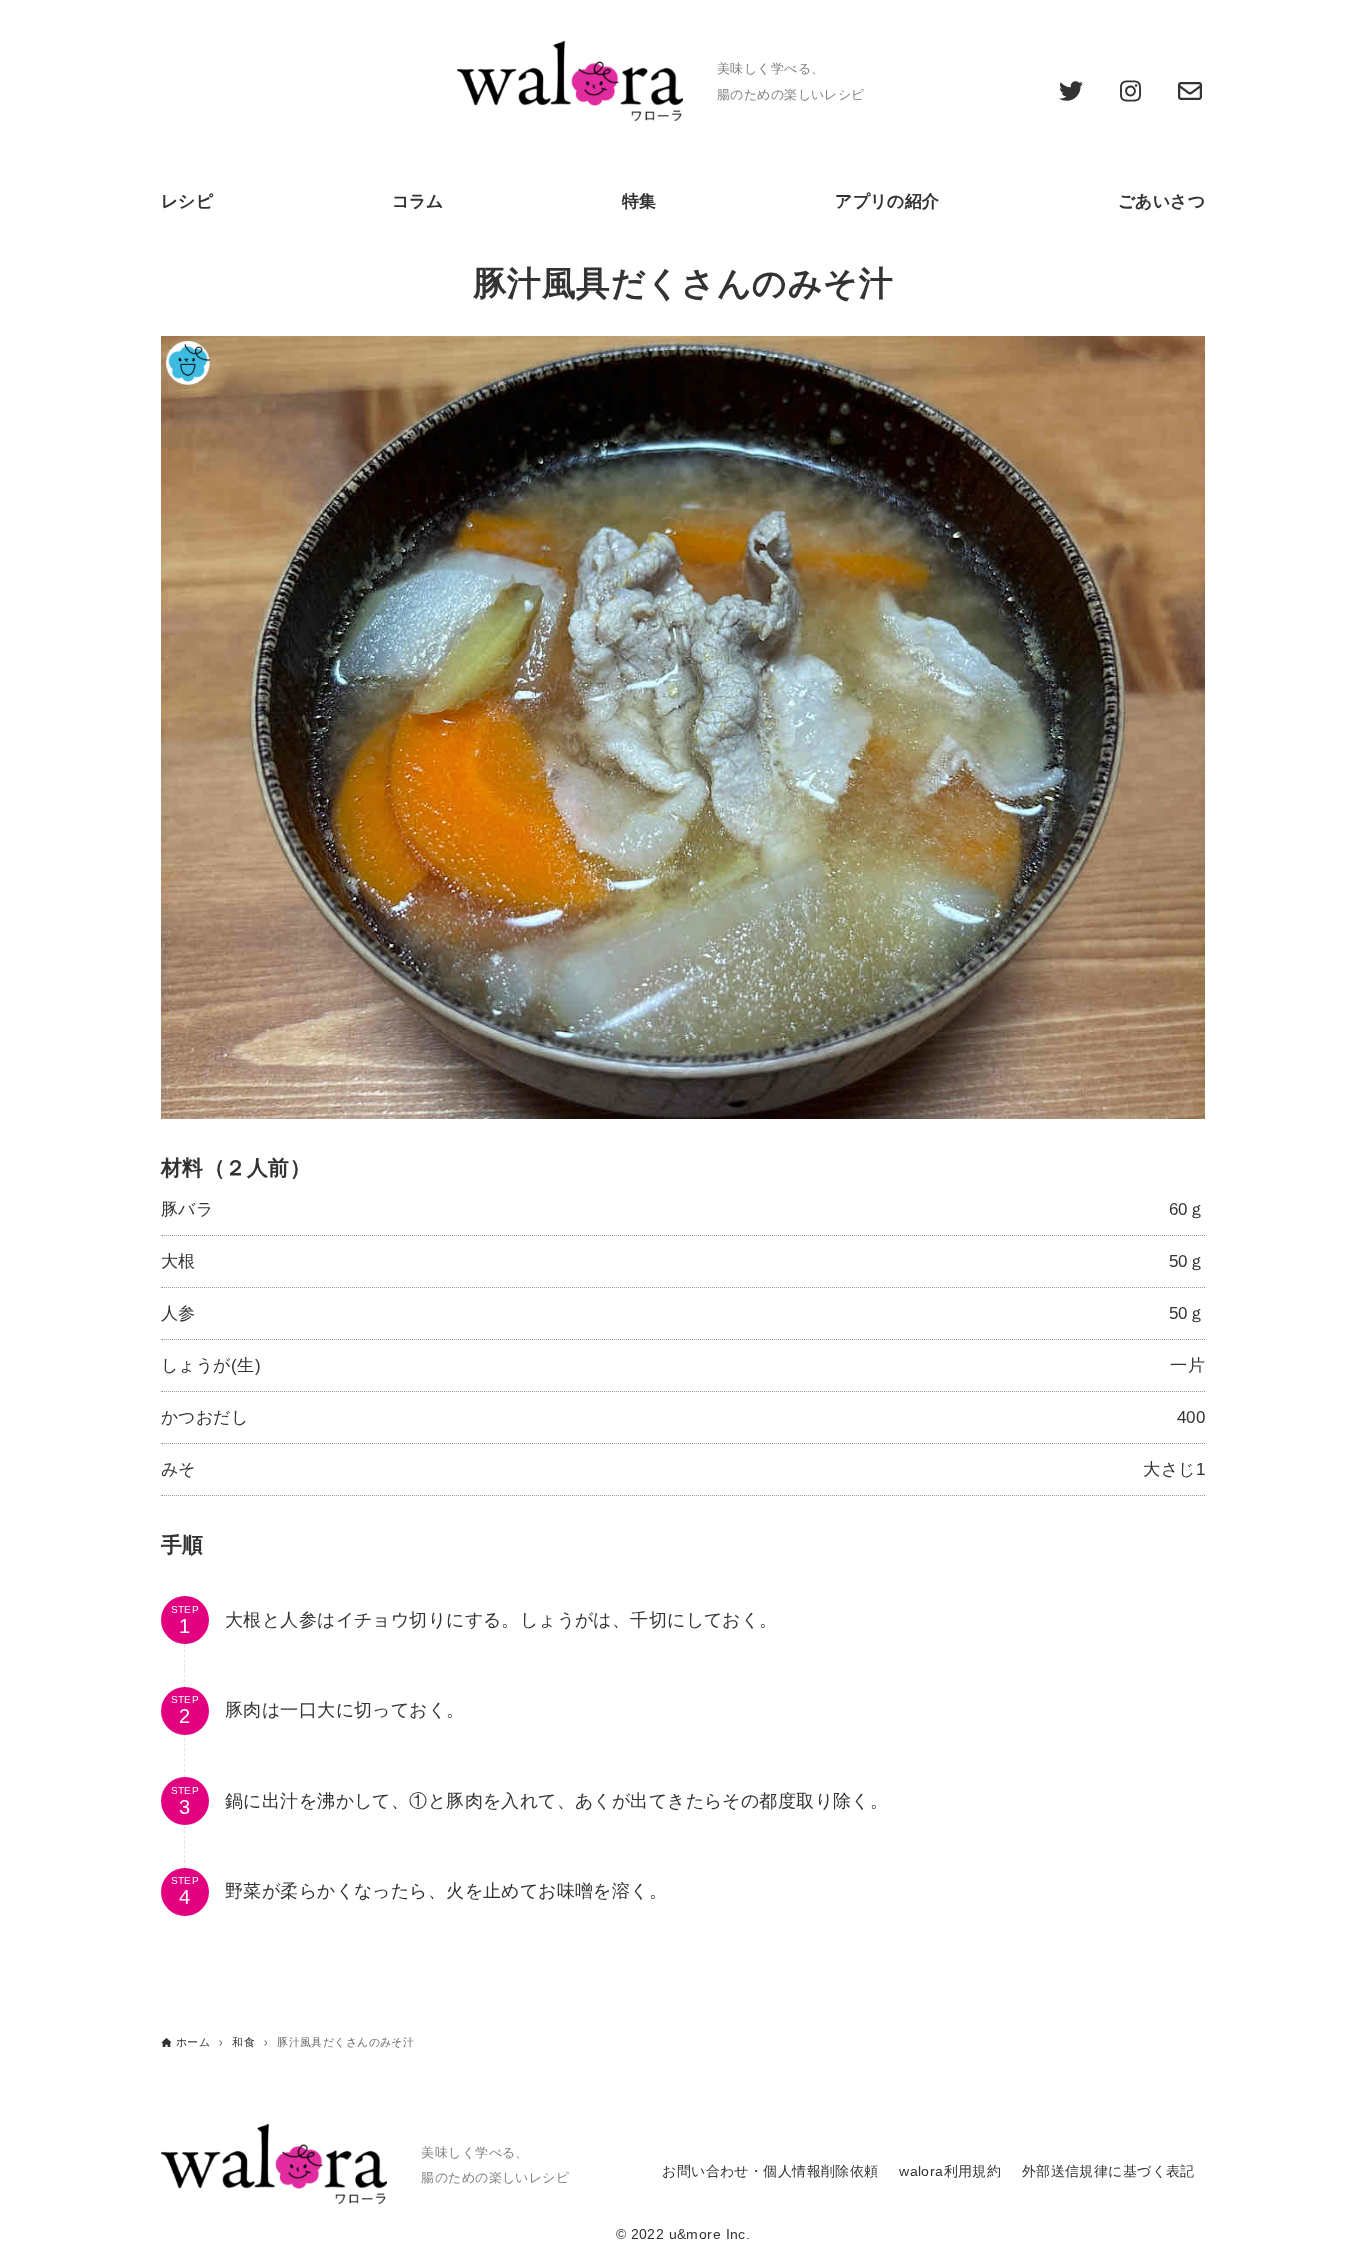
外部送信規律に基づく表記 (1108, 2171)
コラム (418, 201)
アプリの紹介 (887, 201)
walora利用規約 (950, 2171)
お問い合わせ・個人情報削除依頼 (770, 2171)
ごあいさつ (1161, 201)
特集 (639, 201)
